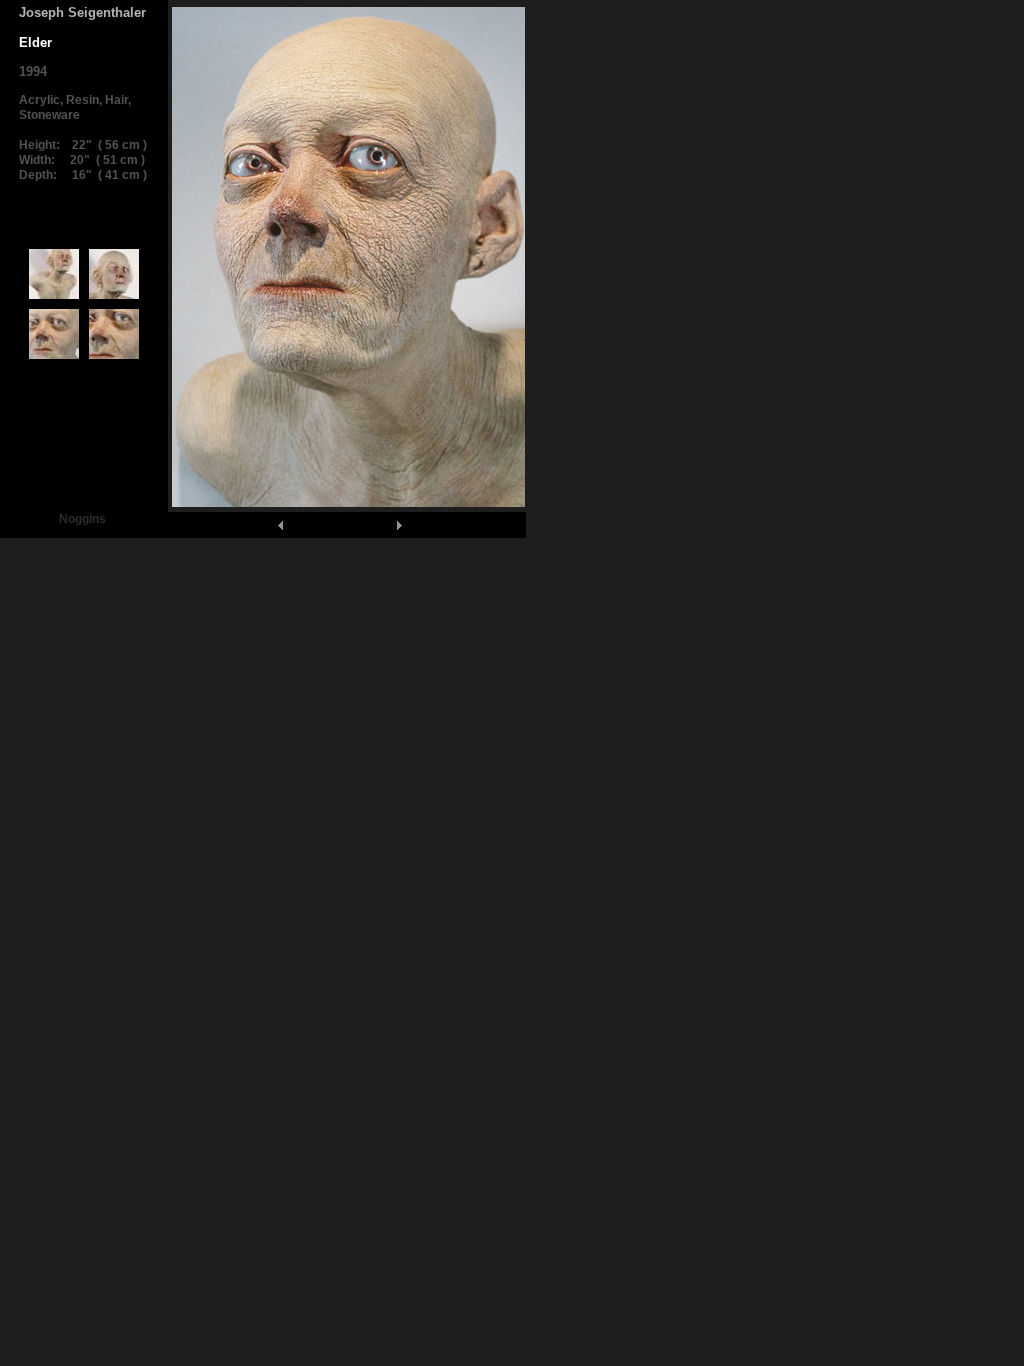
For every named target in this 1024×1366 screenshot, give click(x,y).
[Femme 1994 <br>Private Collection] (54, 298)
